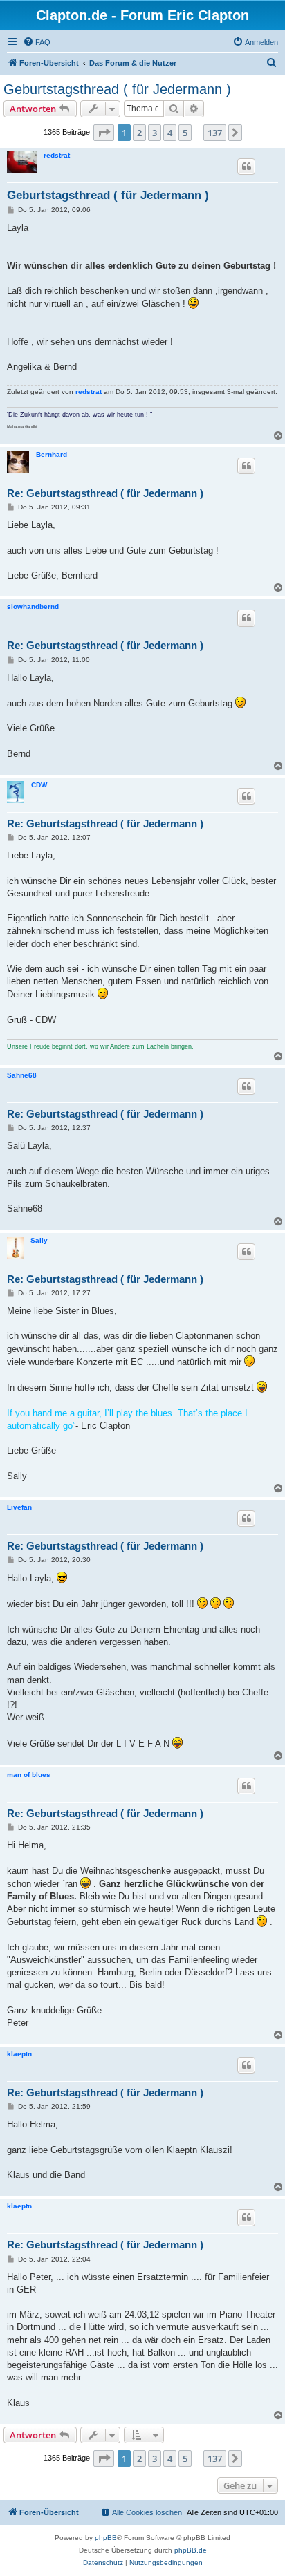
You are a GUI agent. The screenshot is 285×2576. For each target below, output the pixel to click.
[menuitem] (37, 42)
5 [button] (185, 133)
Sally (39, 1240)
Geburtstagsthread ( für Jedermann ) (117, 89)
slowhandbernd (33, 607)
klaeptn (19, 2054)
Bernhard (52, 454)
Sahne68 (22, 1075)
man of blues (29, 1775)
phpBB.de (191, 2550)
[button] (104, 133)
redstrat (57, 155)
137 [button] (215, 133)
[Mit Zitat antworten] (246, 167)
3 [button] (155, 133)
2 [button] (139, 133)
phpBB (106, 2538)
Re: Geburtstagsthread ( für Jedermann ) (105, 493)
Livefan (19, 1507)
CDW (39, 785)
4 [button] (170, 133)
